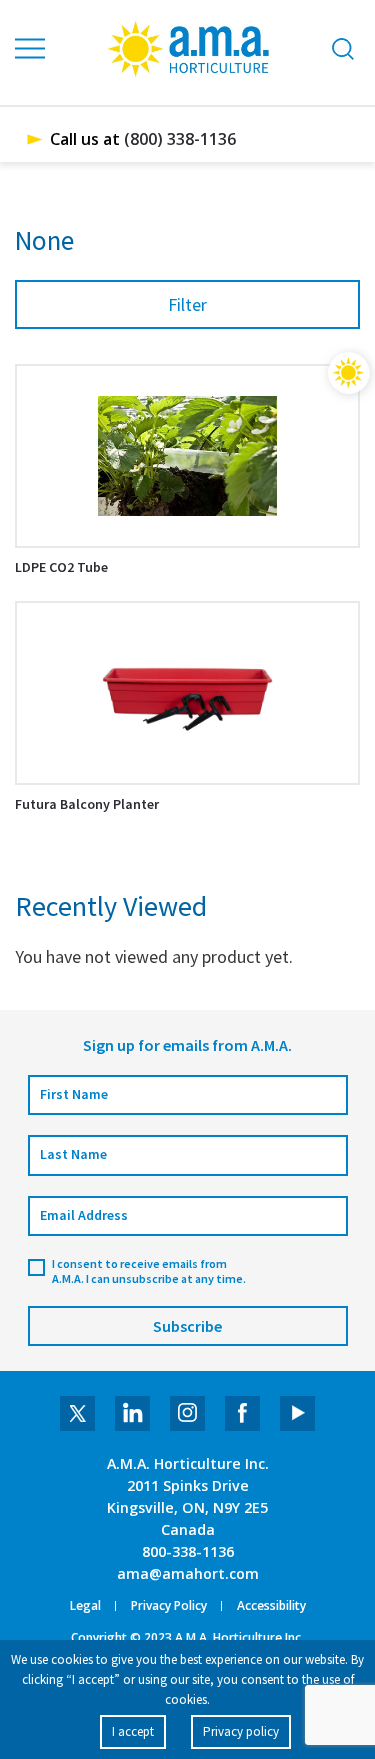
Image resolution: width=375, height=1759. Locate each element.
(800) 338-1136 (180, 139)
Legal (85, 1606)
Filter (187, 304)
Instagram (187, 1413)
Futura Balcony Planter (87, 804)
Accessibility (271, 1606)
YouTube (297, 1413)
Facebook (242, 1413)
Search (343, 48)
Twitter (77, 1413)
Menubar (31, 49)
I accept (133, 1731)
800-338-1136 (188, 1551)
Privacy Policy (169, 1606)
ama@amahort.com (188, 1573)
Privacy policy (241, 1731)
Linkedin (132, 1413)
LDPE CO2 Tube (61, 567)
